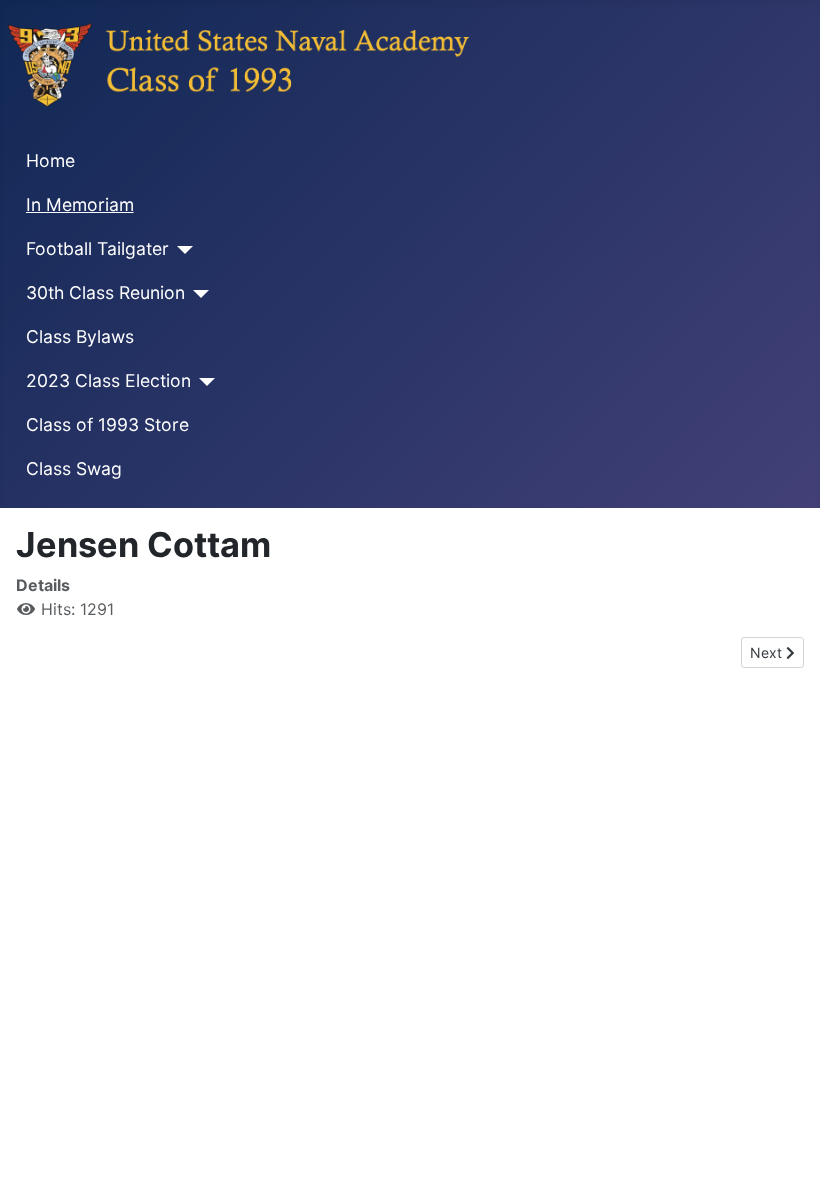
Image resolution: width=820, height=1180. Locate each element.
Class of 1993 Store (107, 424)
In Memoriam (80, 204)
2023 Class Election (108, 380)
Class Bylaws (80, 336)
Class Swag (74, 468)
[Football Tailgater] (181, 250)
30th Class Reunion (105, 292)
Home (50, 160)
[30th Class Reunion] (197, 294)
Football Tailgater (97, 248)
